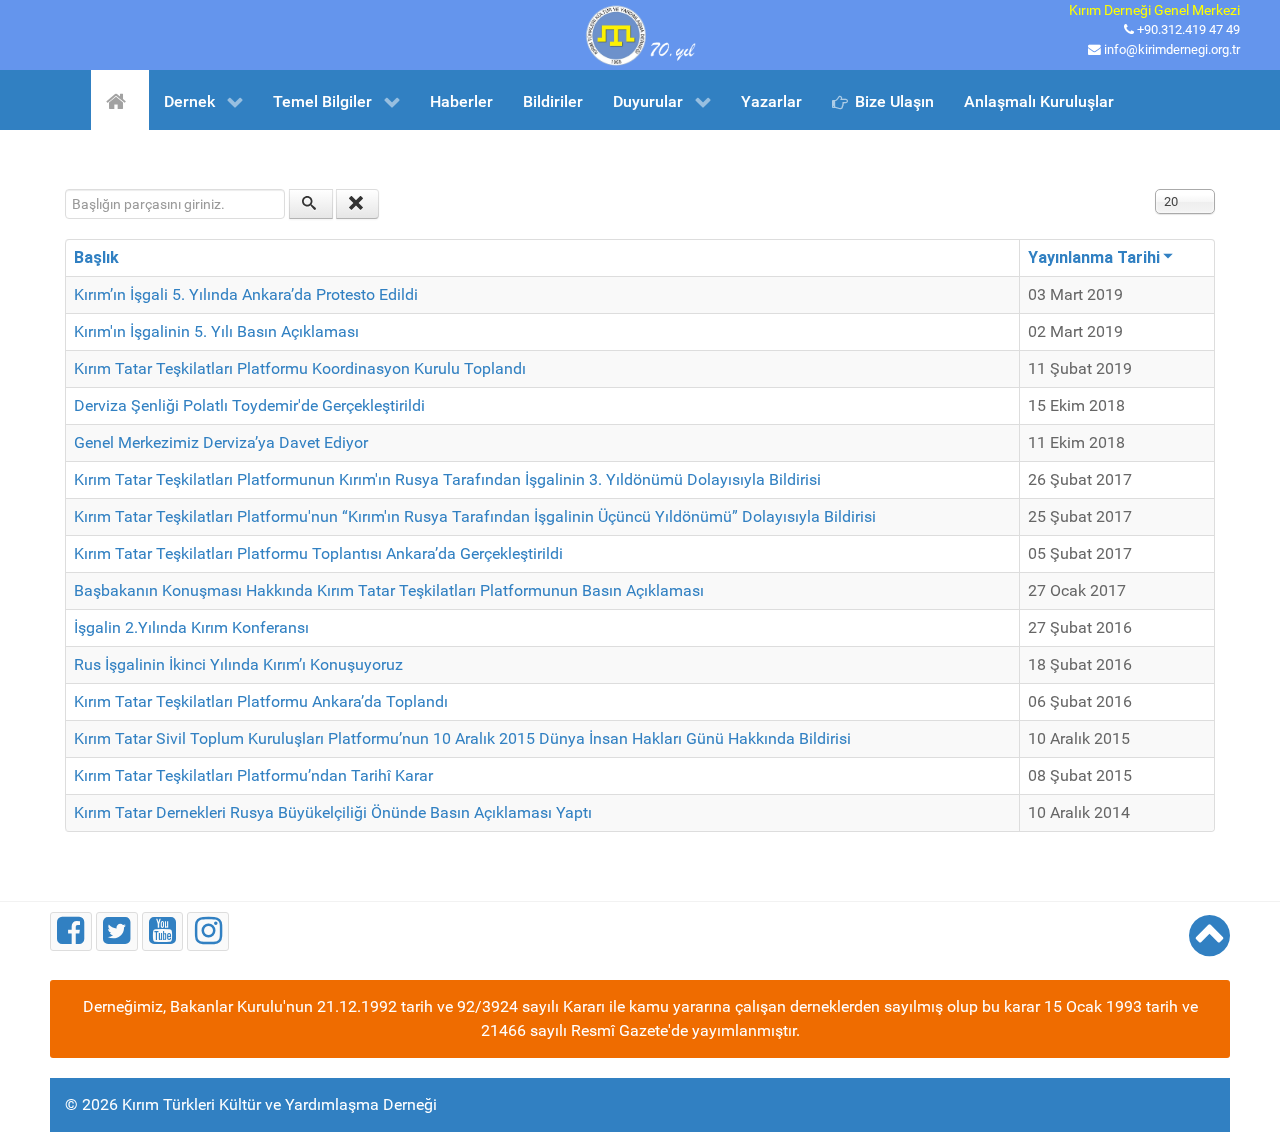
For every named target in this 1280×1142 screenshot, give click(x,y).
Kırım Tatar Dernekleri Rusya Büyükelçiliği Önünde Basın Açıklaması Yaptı (333, 812)
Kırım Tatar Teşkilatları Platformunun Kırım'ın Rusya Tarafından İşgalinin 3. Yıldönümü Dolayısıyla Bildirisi (447, 479)
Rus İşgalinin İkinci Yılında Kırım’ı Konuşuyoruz (238, 664)
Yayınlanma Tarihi (1094, 257)
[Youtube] (163, 931)
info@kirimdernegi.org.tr (1172, 49)
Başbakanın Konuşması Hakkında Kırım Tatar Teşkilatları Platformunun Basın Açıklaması (389, 590)
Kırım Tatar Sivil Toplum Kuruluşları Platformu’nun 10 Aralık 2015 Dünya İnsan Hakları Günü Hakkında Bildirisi (462, 738)
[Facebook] (71, 931)
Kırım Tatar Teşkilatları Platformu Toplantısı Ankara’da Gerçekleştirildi (318, 553)
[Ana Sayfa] (119, 100)
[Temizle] (358, 204)
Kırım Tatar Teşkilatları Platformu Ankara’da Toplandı (261, 701)
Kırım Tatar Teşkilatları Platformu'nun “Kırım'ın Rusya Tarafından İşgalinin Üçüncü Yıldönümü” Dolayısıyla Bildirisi (475, 516)
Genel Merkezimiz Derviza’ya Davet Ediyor (221, 442)
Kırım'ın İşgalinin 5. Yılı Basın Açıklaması (216, 331)
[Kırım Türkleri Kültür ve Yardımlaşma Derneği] (640, 33)
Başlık (96, 257)
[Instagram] (208, 931)
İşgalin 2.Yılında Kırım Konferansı (191, 627)
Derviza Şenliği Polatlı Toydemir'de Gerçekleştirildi (249, 405)
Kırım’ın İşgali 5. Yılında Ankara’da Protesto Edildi (246, 294)
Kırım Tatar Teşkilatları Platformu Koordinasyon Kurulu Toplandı (300, 368)
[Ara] (311, 204)
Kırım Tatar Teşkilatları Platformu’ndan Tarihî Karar (253, 775)
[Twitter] (117, 931)
